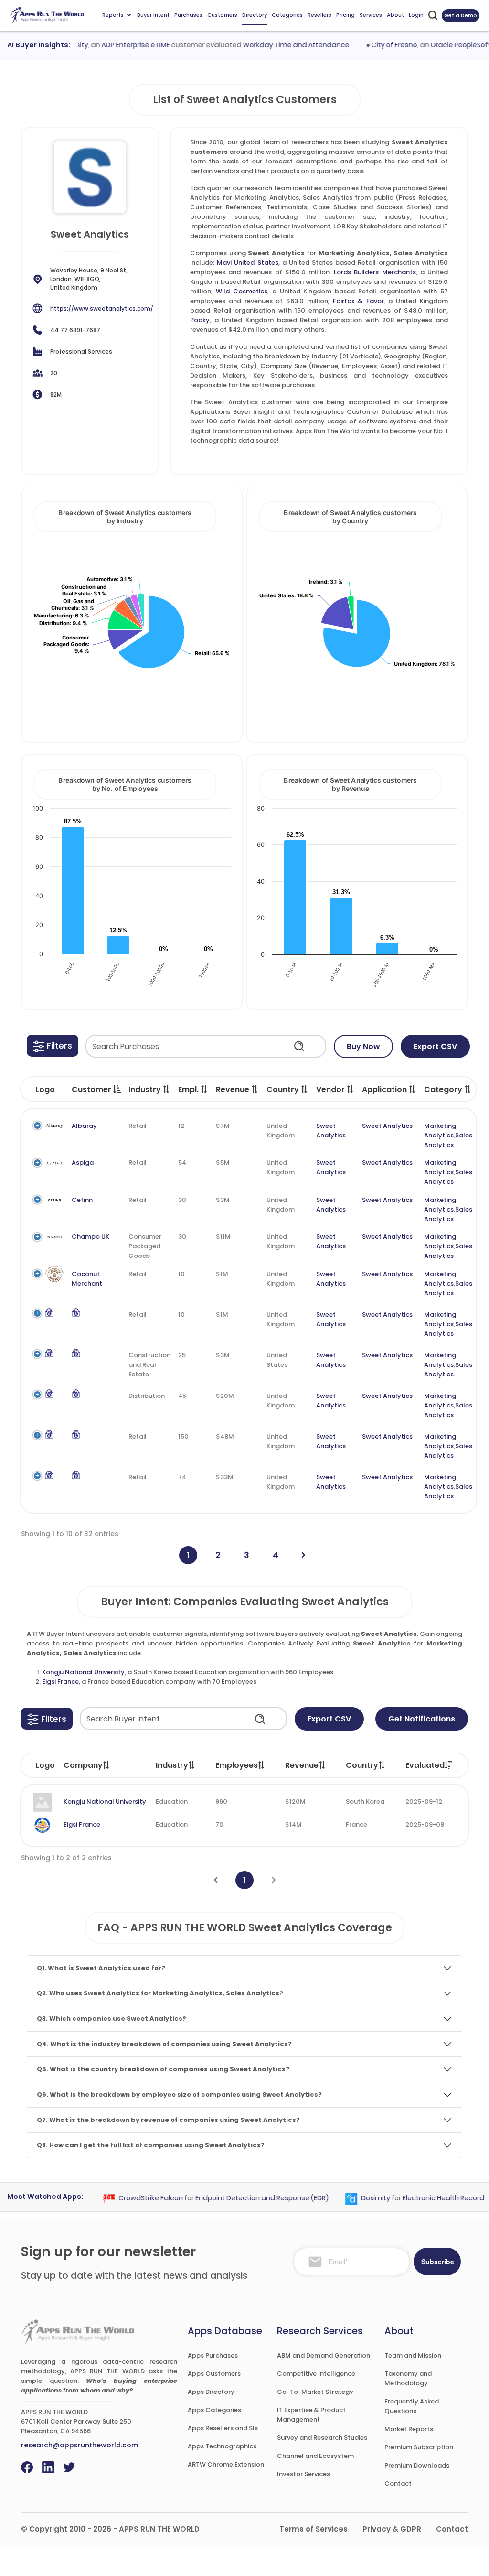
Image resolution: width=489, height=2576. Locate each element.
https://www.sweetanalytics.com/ (102, 308)
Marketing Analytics (440, 1131)
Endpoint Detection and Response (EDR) (243, 2198)
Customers (222, 15)
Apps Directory (211, 2392)
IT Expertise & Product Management (311, 2415)
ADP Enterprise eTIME (116, 45)
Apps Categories (214, 2410)
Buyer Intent (153, 15)
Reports (113, 15)
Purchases (188, 15)
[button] (53, 1046)
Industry (172, 1765)
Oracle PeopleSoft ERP (447, 45)
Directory (255, 15)
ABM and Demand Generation (324, 2355)
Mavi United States (247, 263)
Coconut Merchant (87, 1279)
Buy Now (363, 1046)
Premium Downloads (417, 2465)
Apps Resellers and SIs (223, 2428)
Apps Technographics (222, 2446)
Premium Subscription (419, 2447)
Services (371, 15)
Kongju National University (83, 1672)
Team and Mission (413, 2355)
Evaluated (425, 1765)
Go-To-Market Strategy (315, 2392)
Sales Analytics (448, 1140)
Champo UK (90, 1237)
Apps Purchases (213, 2355)
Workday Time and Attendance (277, 45)
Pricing (345, 15)
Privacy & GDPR (392, 2529)
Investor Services (303, 2474)
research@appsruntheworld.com (80, 2445)
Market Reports (409, 2429)
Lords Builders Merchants (375, 272)
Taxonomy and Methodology (408, 2378)
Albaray (84, 1126)
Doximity (356, 2198)
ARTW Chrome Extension (226, 2464)
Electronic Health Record (424, 2198)
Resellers (319, 15)
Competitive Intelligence (316, 2374)
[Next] (303, 1555)
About (395, 15)
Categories (287, 15)
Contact (398, 2484)
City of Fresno (375, 45)
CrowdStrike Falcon (132, 2198)
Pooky (200, 320)
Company (83, 1765)
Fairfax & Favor (358, 301)
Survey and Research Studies (322, 2438)
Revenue (302, 1765)
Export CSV (435, 1046)
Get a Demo (461, 15)
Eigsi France (60, 1682)
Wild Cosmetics (242, 291)
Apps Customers (214, 2374)
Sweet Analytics (331, 1131)
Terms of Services (314, 2529)
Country (362, 1765)
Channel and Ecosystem (315, 2456)
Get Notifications (422, 1719)
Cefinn (82, 1200)
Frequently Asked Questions (412, 2406)
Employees (237, 1765)
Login (416, 15)
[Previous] (216, 1880)
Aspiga (83, 1163)
